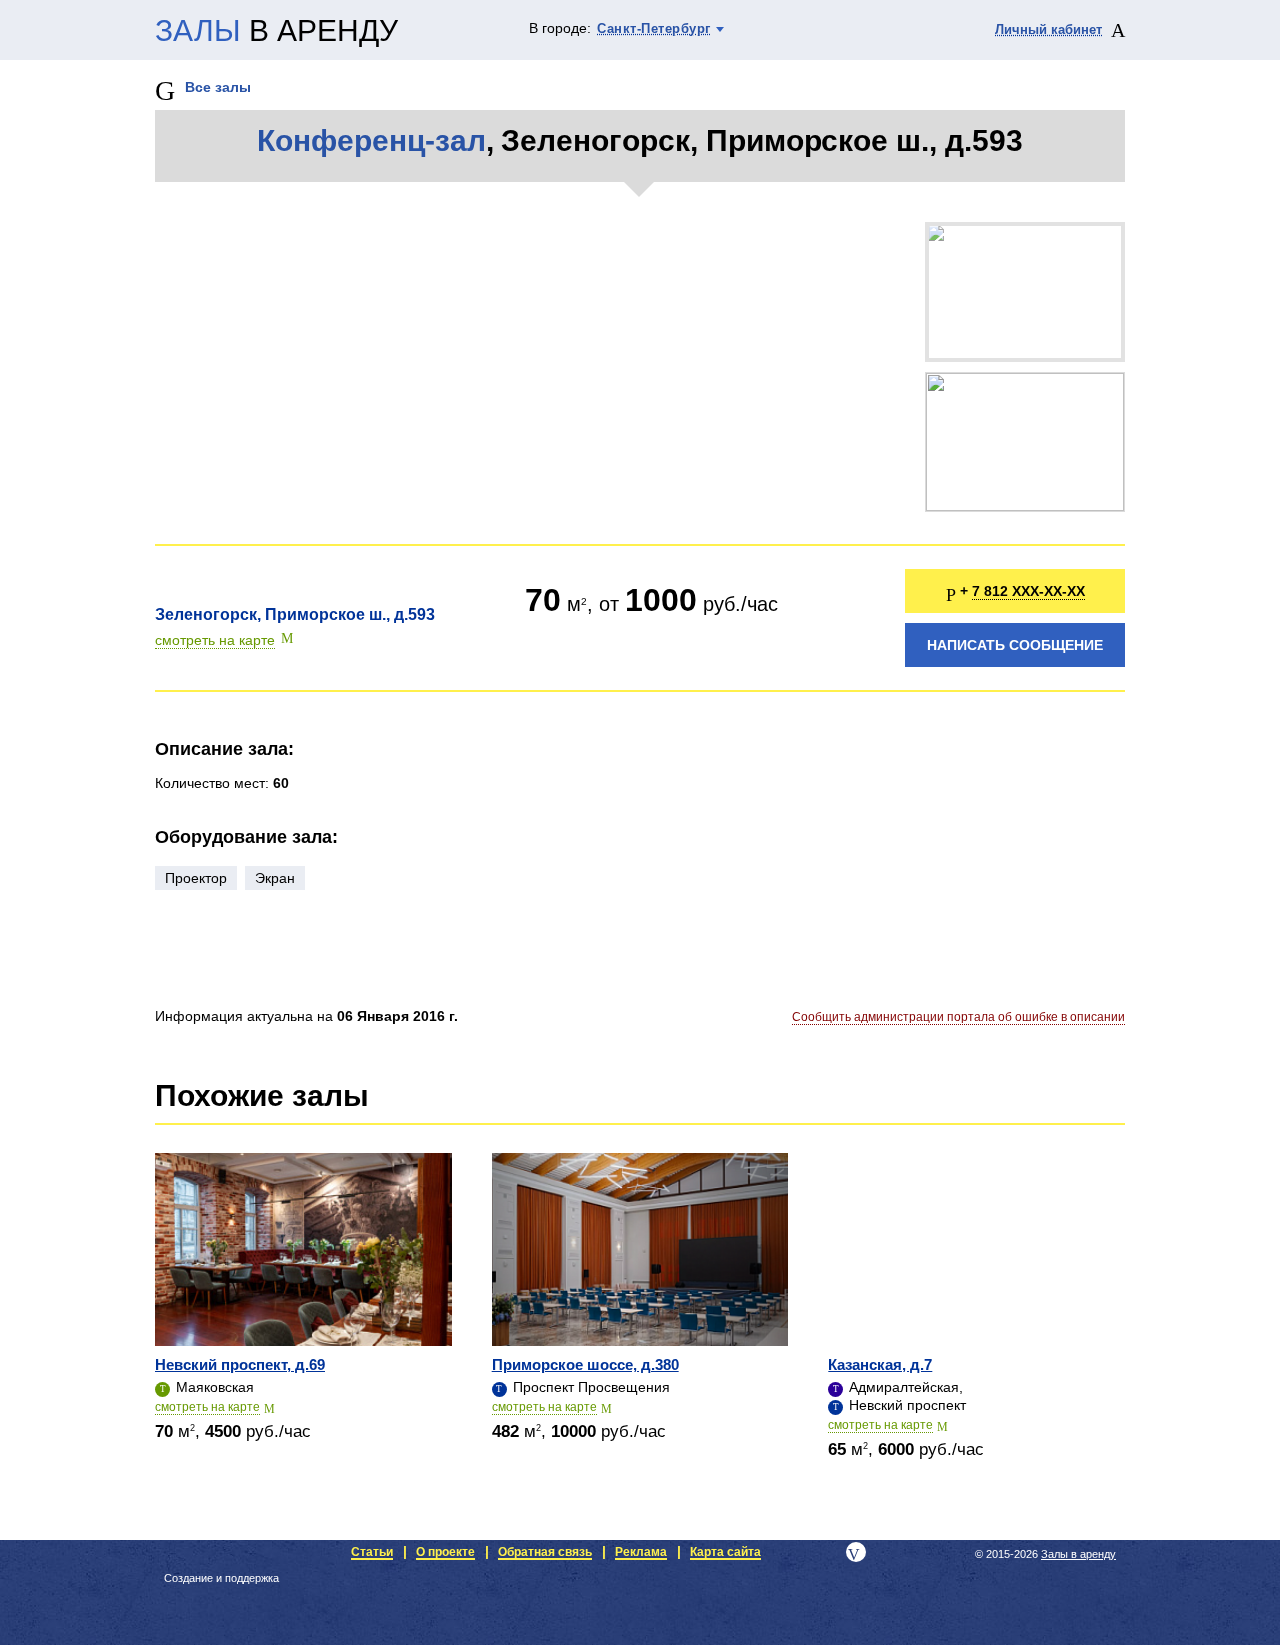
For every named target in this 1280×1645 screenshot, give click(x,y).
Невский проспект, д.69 (240, 1364)
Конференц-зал (371, 140)
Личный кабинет (1048, 29)
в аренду (276, 31)
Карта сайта (725, 1552)
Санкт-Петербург (654, 28)
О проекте (445, 1552)
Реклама (641, 1552)
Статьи (372, 1552)
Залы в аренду (1078, 1554)
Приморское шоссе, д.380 (585, 1364)
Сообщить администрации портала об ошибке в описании (958, 1017)
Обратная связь (545, 1552)
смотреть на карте (215, 640)
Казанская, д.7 (880, 1364)
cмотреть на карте (207, 1407)
